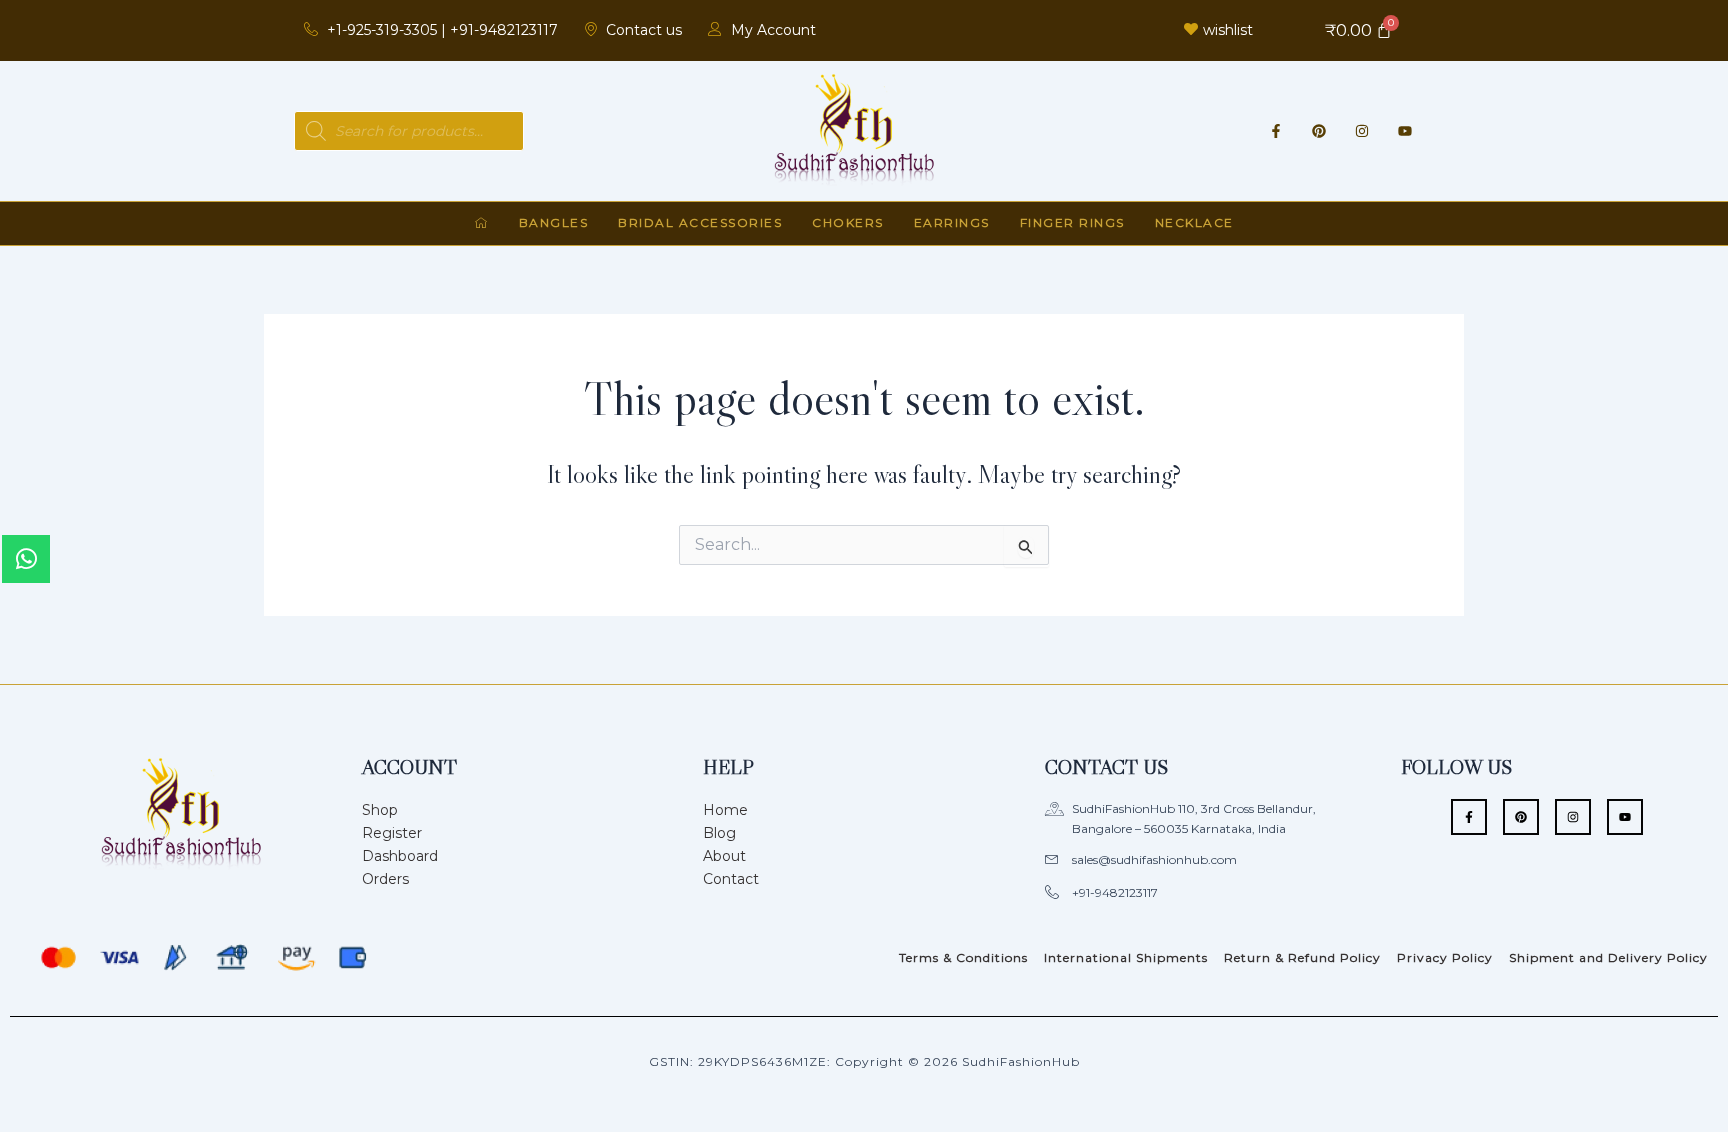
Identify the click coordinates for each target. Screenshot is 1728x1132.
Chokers (848, 222)
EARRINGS (952, 222)
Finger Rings (1072, 222)
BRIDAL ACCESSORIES (700, 222)
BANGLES (554, 222)
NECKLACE (1194, 222)
